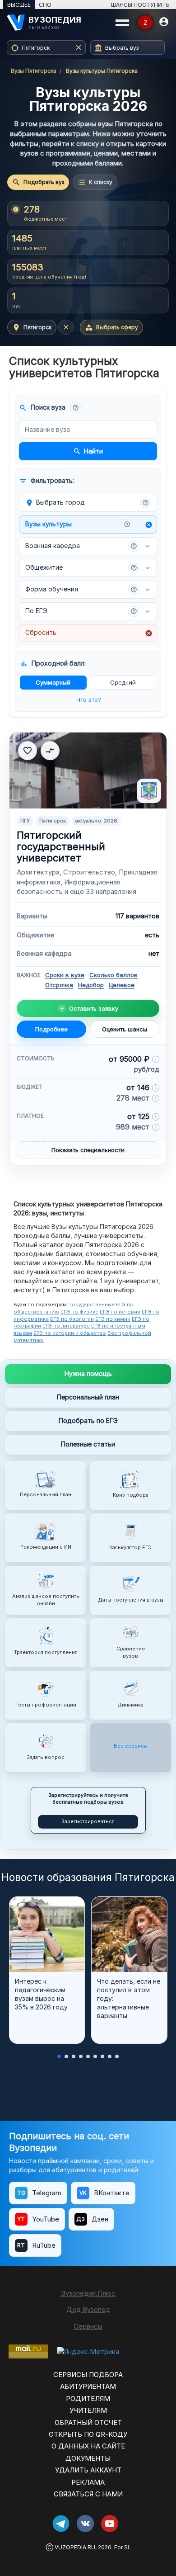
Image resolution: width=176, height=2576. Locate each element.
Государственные (92, 1305)
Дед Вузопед (88, 2309)
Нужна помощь (88, 1373)
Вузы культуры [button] (89, 524)
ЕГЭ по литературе (66, 1326)
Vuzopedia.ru (75, 2547)
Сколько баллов (113, 975)
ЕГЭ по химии (113, 1319)
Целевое (122, 985)
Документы (88, 2458)
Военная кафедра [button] (81, 546)
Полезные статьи (88, 1444)
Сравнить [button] (50, 751)
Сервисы (88, 2326)
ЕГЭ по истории (120, 1312)
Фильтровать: (46, 481)
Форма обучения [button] (81, 589)
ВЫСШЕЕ (19, 5)
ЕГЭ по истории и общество (70, 1333)
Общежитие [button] (81, 567)
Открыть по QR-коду (88, 2434)
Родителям (88, 2399)
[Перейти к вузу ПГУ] (88, 770)
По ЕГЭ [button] (81, 611)
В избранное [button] (28, 751)
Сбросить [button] (89, 633)
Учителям (88, 2410)
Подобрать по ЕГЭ (88, 1420)
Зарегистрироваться (88, 1821)
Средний (123, 682)
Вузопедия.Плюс (88, 2293)
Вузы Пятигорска (34, 71)
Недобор (91, 985)
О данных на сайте (88, 2446)
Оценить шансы (125, 1029)
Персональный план (88, 1397)
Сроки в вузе (65, 975)
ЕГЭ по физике (79, 1312)
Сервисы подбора (88, 2375)
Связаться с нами (88, 2494)
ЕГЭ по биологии (72, 1319)
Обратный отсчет (88, 2422)
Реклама (88, 2482)
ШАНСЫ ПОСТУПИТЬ (140, 5)
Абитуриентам (88, 2386)
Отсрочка (59, 985)
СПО (45, 5)
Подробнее (51, 1029)
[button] (75, 408)
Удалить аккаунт (88, 2470)
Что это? (89, 700)
